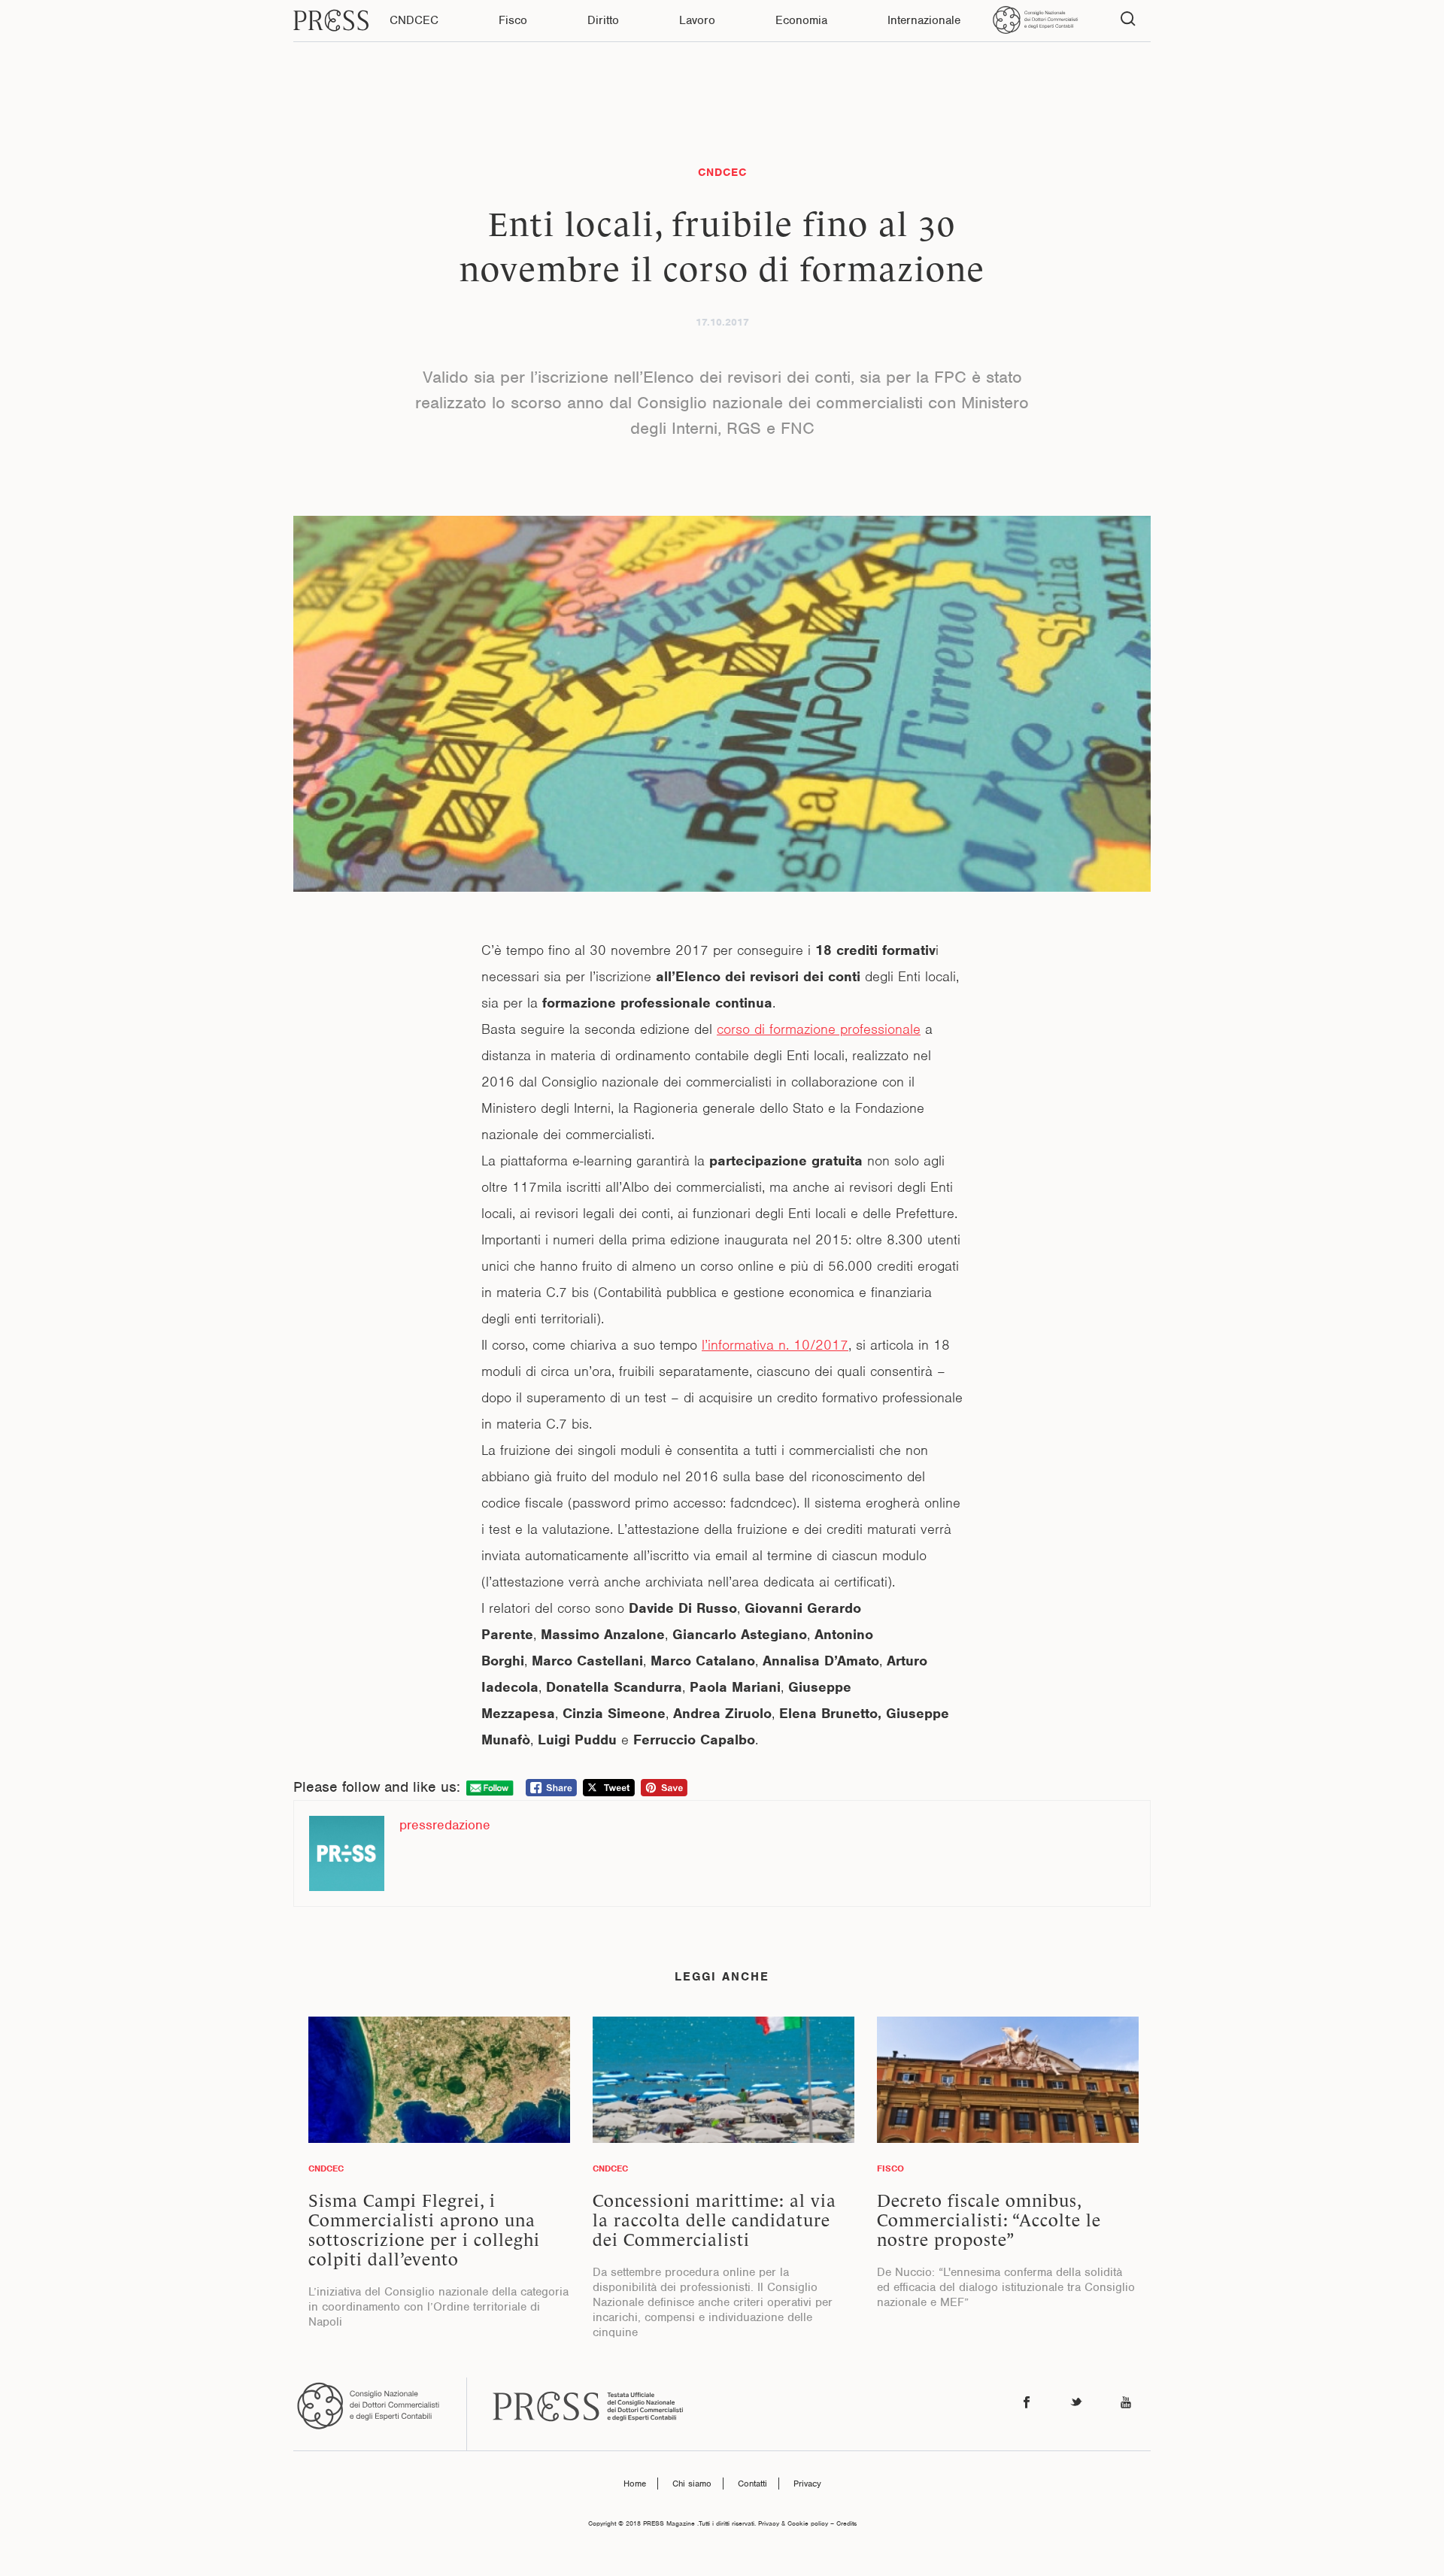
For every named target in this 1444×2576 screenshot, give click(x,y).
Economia (801, 20)
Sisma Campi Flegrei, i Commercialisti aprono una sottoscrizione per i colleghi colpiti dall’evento (424, 2230)
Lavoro (697, 20)
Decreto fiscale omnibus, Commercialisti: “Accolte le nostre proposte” (989, 2220)
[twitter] (1076, 2403)
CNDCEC (414, 20)
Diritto (603, 20)
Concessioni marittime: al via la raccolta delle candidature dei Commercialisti (714, 2220)
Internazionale (924, 20)
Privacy (807, 2484)
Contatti (752, 2484)
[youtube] (1126, 2403)
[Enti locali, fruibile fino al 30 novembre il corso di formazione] (722, 704)
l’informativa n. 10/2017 (775, 1345)
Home (635, 2484)
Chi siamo (692, 2484)
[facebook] (1027, 2403)
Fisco (513, 20)
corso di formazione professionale (819, 1029)
